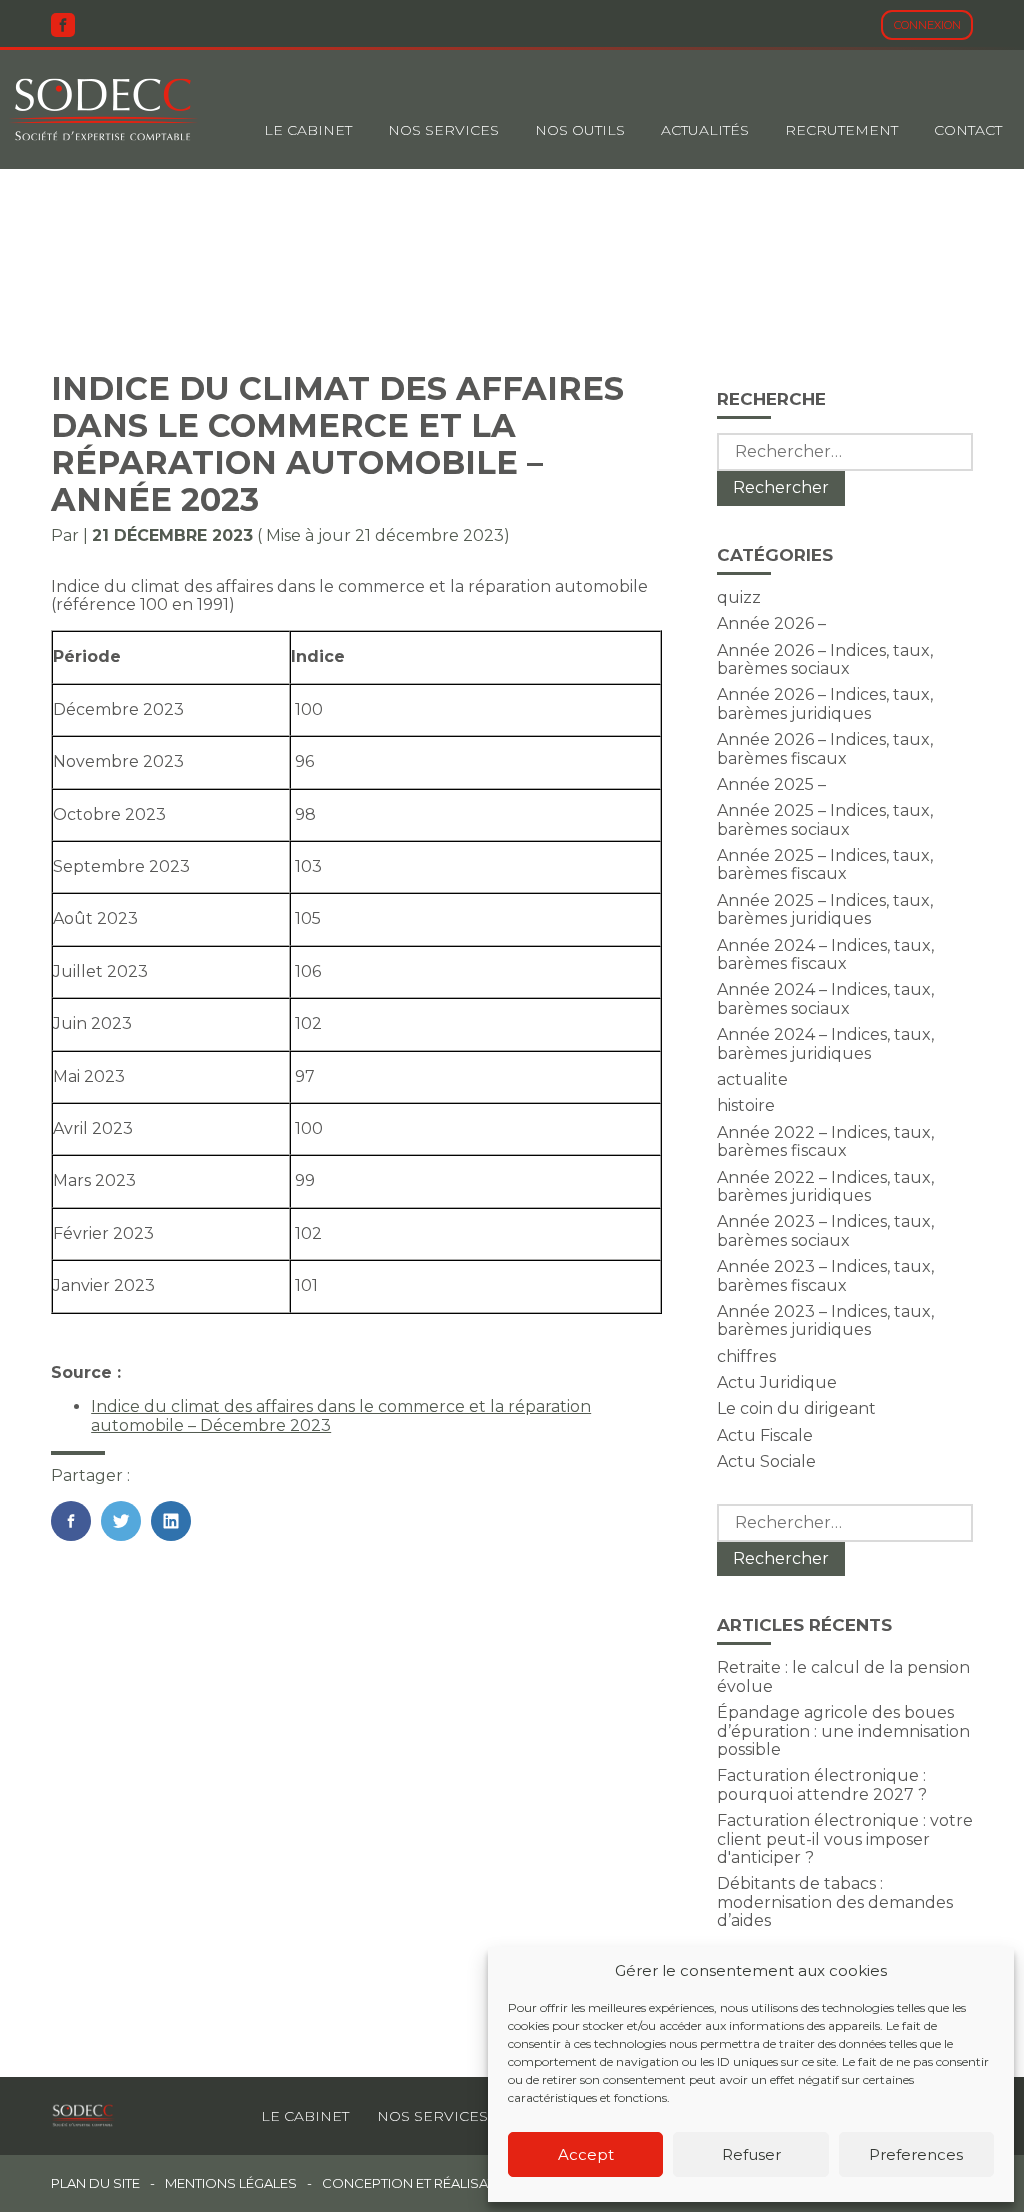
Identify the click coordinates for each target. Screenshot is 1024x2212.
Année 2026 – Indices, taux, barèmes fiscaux (825, 748)
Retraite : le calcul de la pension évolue (843, 1676)
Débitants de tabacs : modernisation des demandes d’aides (835, 1902)
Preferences (916, 2154)
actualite (752, 1079)
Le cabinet (308, 130)
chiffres (746, 1356)
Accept (586, 2154)
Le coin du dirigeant (796, 1408)
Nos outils (580, 130)
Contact (968, 130)
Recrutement (841, 130)
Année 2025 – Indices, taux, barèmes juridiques (825, 909)
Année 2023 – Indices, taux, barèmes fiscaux (825, 1275)
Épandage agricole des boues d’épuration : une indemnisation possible (843, 1731)
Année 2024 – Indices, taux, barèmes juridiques (825, 1043)
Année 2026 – (771, 623)
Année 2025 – (771, 784)
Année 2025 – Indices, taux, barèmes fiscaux (825, 864)
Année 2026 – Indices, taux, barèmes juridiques (825, 703)
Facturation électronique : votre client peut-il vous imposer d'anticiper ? (845, 1839)
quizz (739, 597)
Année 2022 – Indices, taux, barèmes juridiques (825, 1186)
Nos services (432, 2116)
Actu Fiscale (765, 1435)
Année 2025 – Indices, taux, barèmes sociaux (825, 819)
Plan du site (95, 2183)
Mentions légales (231, 2183)
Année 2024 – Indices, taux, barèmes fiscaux (825, 954)
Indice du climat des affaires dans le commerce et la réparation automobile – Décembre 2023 (341, 1415)
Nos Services (443, 130)
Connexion (927, 25)
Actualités (705, 130)
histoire (746, 1105)
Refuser (751, 2154)
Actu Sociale (766, 1461)
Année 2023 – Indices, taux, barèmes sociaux (825, 1230)
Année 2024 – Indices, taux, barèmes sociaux (825, 998)
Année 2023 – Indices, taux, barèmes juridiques (825, 1320)
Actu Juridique (777, 1382)
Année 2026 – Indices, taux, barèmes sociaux (825, 659)
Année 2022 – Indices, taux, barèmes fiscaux (825, 1141)
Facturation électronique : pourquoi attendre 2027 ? (822, 1784)
